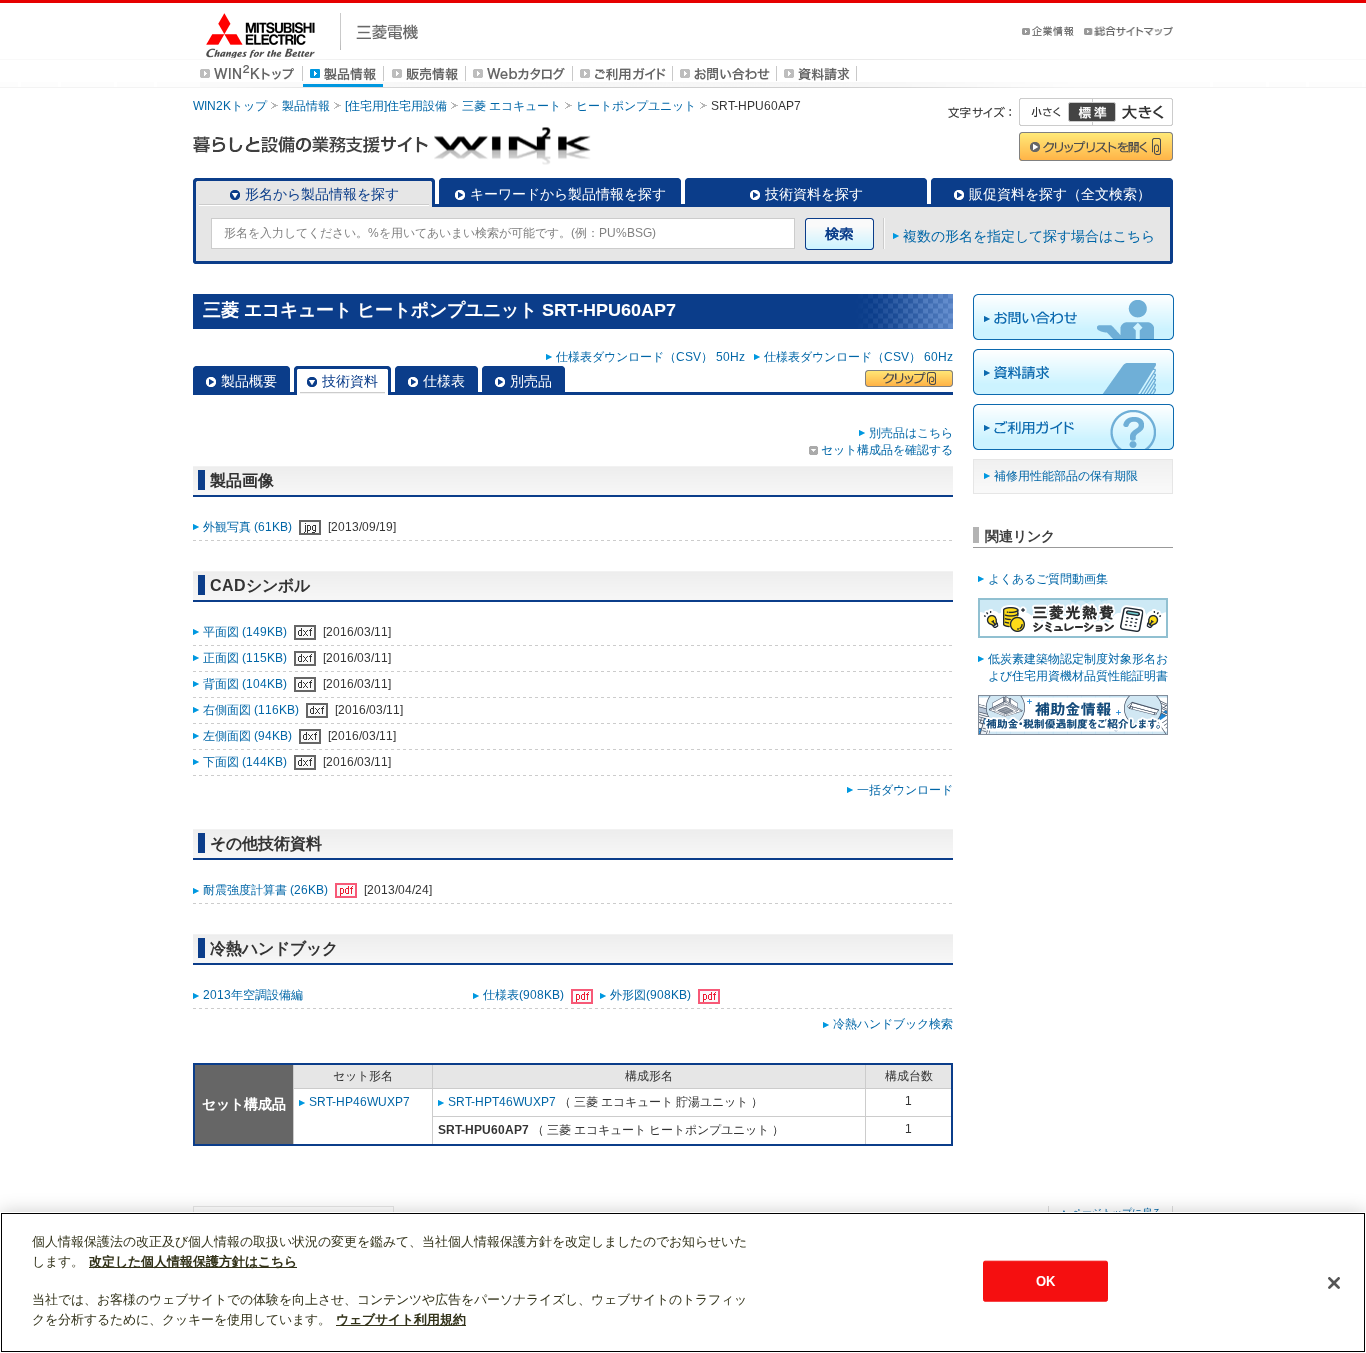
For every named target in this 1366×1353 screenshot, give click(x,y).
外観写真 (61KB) (249, 527)
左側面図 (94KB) (249, 736)
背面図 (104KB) (246, 684)
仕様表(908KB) (525, 995)
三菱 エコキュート (511, 106)
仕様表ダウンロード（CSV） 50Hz (653, 357)
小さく (1056, 112)
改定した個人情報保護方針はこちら (193, 1261)
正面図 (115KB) (246, 658)
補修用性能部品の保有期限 (1066, 476)
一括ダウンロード (905, 790)
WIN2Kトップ (230, 106)
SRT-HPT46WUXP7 (502, 1102)
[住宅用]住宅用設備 (396, 106)
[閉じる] (1334, 1283)
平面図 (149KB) (246, 632)
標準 (1092, 112)
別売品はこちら (911, 433)
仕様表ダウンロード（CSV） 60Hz (858, 357)
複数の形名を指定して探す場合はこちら (1029, 236)
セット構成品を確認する (887, 450)
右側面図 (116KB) (252, 710)
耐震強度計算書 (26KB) (267, 890)
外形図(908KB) (652, 995)
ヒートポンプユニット (636, 106)
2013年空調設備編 (253, 995)
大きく (1133, 112)
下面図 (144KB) (246, 762)
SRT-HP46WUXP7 (359, 1102)
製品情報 (306, 106)
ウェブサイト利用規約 (401, 1319)
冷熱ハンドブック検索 (893, 1024)
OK (1045, 1280)
